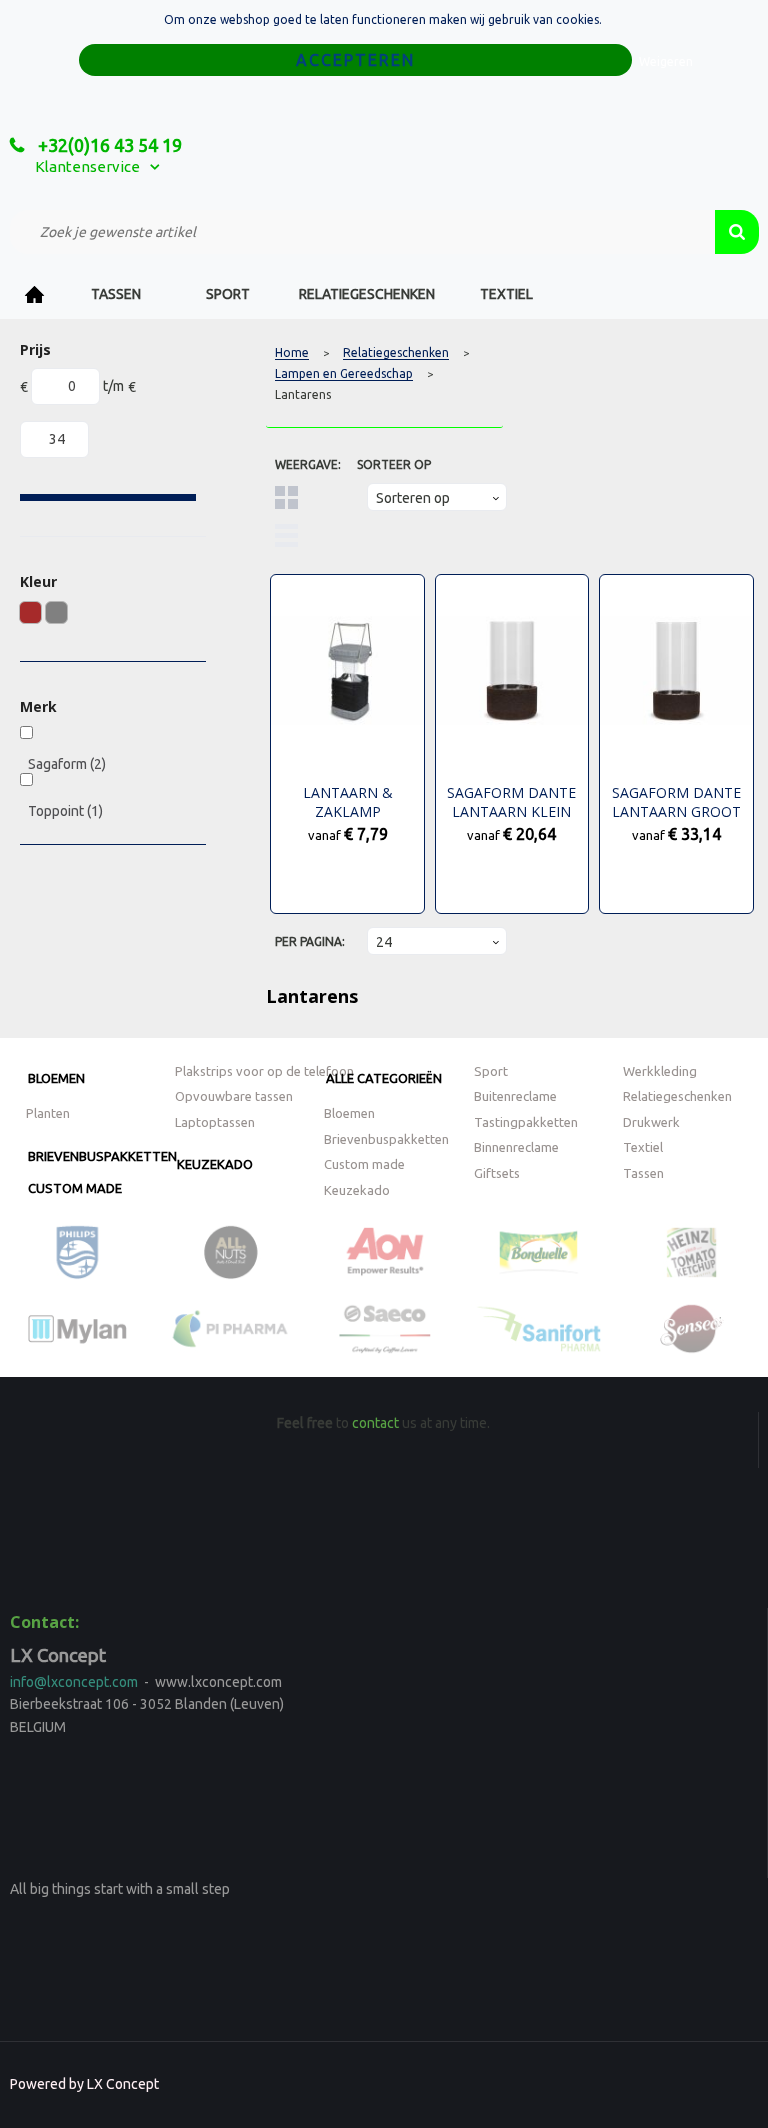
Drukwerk (651, 1122)
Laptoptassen (215, 1122)
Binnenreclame (516, 1147)
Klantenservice (87, 166)
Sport (228, 294)
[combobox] (362, 232)
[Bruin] (30, 612)
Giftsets (497, 1173)
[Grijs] (56, 612)
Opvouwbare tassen (234, 1096)
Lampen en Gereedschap (344, 374)
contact (375, 1423)
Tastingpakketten (526, 1122)
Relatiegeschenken (367, 294)
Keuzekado (215, 1164)
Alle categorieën (384, 1078)
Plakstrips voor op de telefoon (264, 1071)
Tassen (116, 294)
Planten (48, 1113)
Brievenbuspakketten (102, 1156)
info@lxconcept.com (74, 1682)
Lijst (286, 535)
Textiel (506, 294)
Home (35, 294)
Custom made (75, 1188)
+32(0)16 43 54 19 (108, 145)
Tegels (286, 497)
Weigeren (666, 61)
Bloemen (56, 1078)
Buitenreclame (515, 1096)
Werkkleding (660, 1071)
